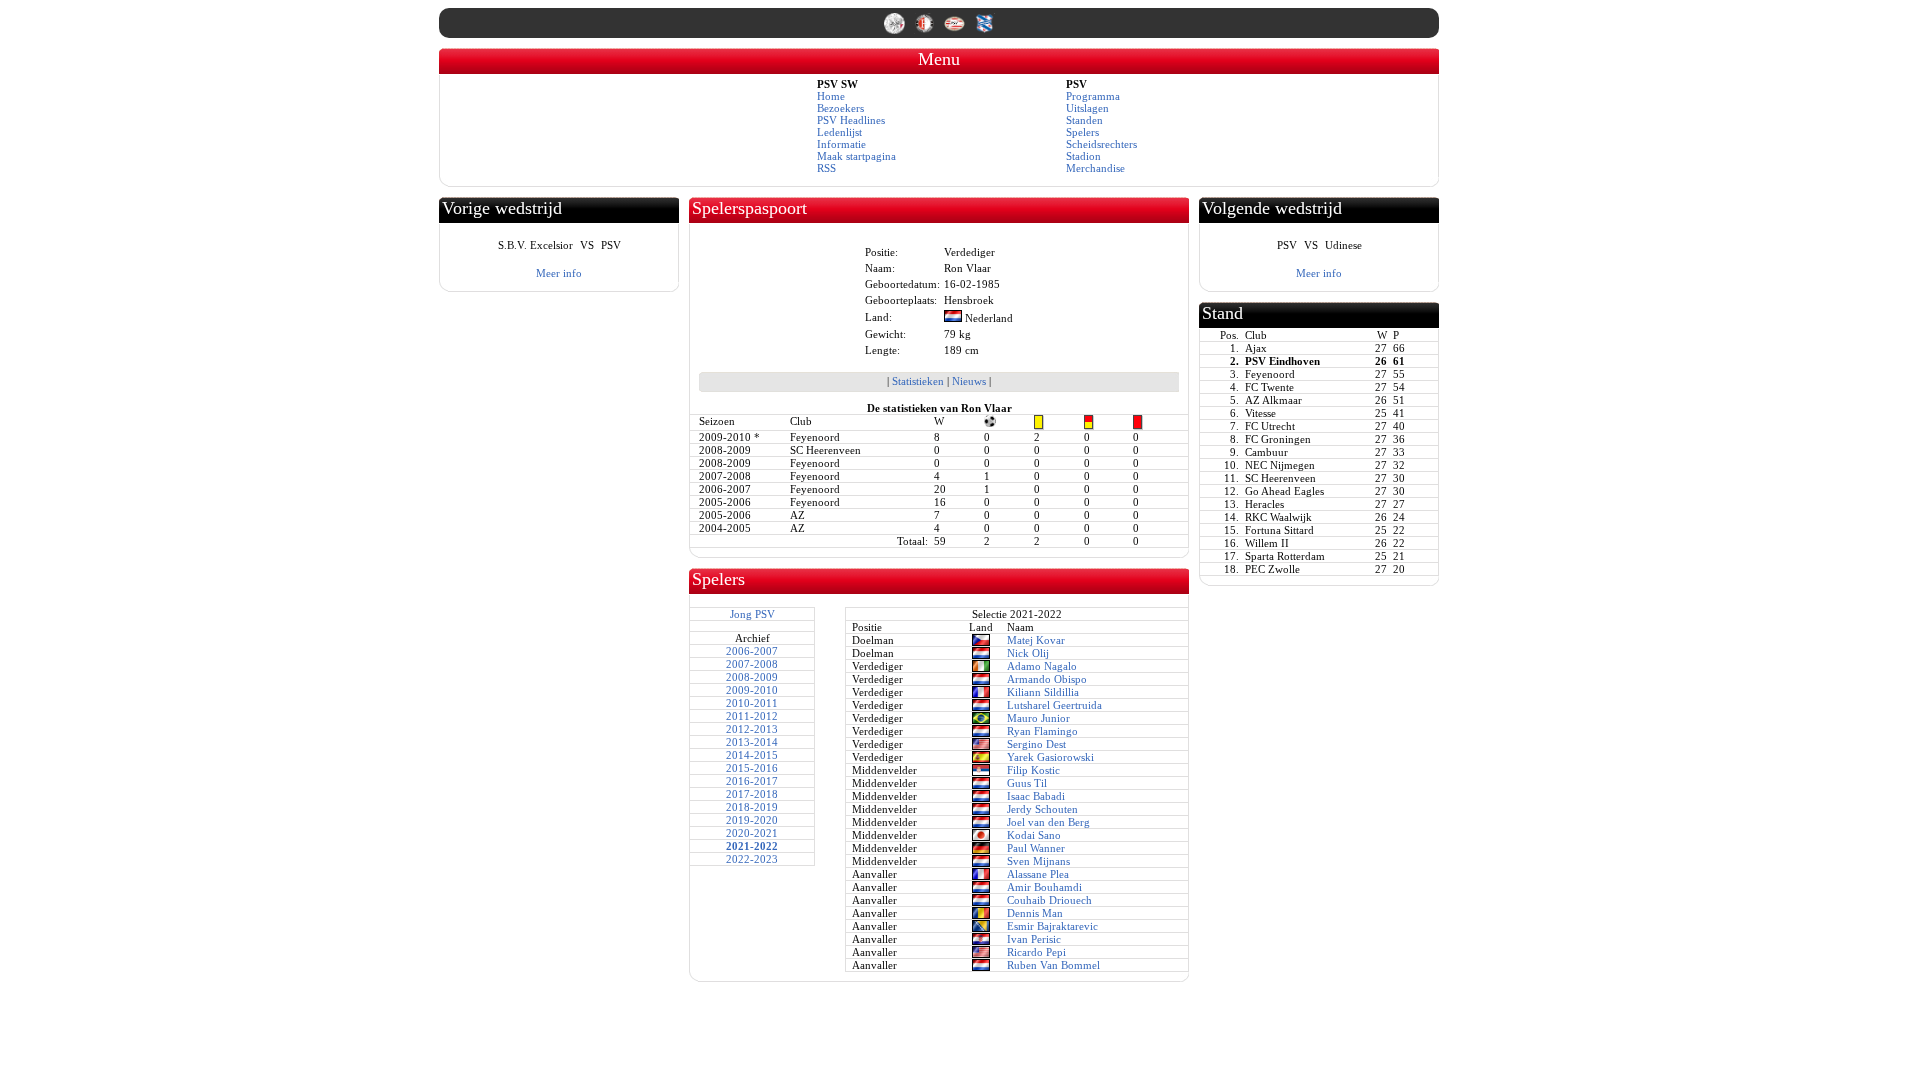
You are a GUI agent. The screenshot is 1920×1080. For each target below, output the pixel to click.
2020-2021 (752, 833)
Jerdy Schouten (1042, 809)
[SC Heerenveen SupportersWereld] (984, 30)
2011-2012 (752, 716)
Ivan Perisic (1034, 939)
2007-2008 (752, 664)
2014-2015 (752, 755)
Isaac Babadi (1036, 796)
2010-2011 (752, 703)
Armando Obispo (1047, 679)
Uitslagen (1087, 108)
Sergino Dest (1036, 744)
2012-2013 (752, 729)
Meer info (559, 273)
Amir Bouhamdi (1044, 887)
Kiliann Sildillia (1043, 692)
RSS (826, 168)
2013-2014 (752, 742)
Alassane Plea (1038, 874)
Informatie (841, 144)
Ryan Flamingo (1042, 731)
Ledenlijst (839, 132)
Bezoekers (840, 108)
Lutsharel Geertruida (1054, 705)
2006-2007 (752, 651)
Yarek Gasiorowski (1050, 757)
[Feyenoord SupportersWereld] (926, 30)
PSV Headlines (851, 120)
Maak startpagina (856, 156)
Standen (1084, 120)
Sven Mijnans (1038, 861)
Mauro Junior (1038, 718)
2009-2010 (752, 690)
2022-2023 (752, 859)
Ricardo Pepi (1036, 952)
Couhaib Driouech (1049, 900)
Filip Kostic (1033, 770)
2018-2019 (752, 807)
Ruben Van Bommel (1053, 965)
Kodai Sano (1034, 835)
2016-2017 (752, 781)
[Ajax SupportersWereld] (896, 30)
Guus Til (1027, 783)
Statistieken (918, 381)
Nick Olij (1028, 653)
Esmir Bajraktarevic (1052, 926)
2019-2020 (752, 820)
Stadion (1083, 156)
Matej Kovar (1036, 640)
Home (831, 96)
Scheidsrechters (1101, 144)
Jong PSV (752, 614)
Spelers (1082, 132)
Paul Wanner (1036, 848)
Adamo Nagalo (1042, 666)
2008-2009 (752, 677)
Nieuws (969, 381)
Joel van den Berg (1048, 822)
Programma (1093, 96)
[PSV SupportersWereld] (956, 30)
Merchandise (1095, 168)
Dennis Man (1035, 913)
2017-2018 (752, 794)
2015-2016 (752, 768)
